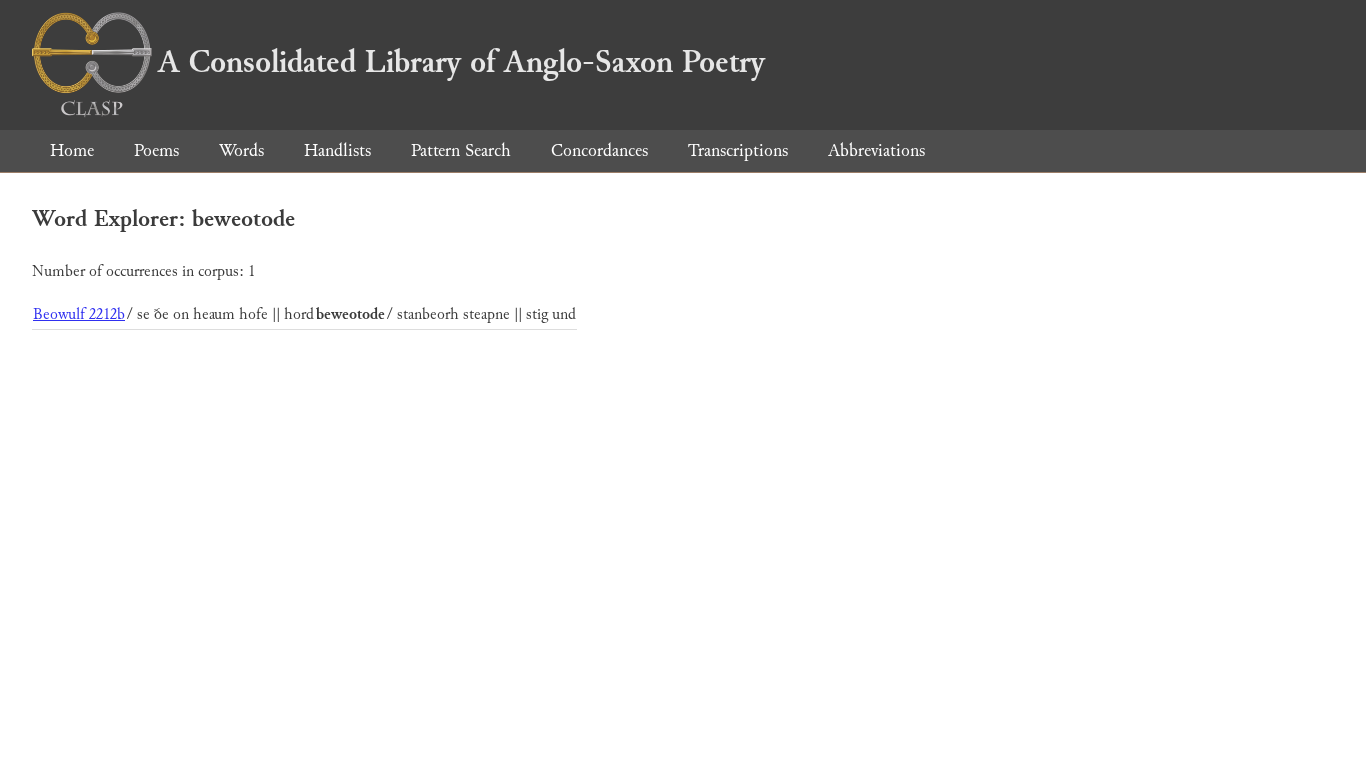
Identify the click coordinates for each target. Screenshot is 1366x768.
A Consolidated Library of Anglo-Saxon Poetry (461, 62)
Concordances (599, 150)
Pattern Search (461, 150)
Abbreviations (876, 150)
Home (72, 150)
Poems (156, 150)
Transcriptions (738, 150)
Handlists (337, 150)
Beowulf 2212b (79, 314)
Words (241, 150)
